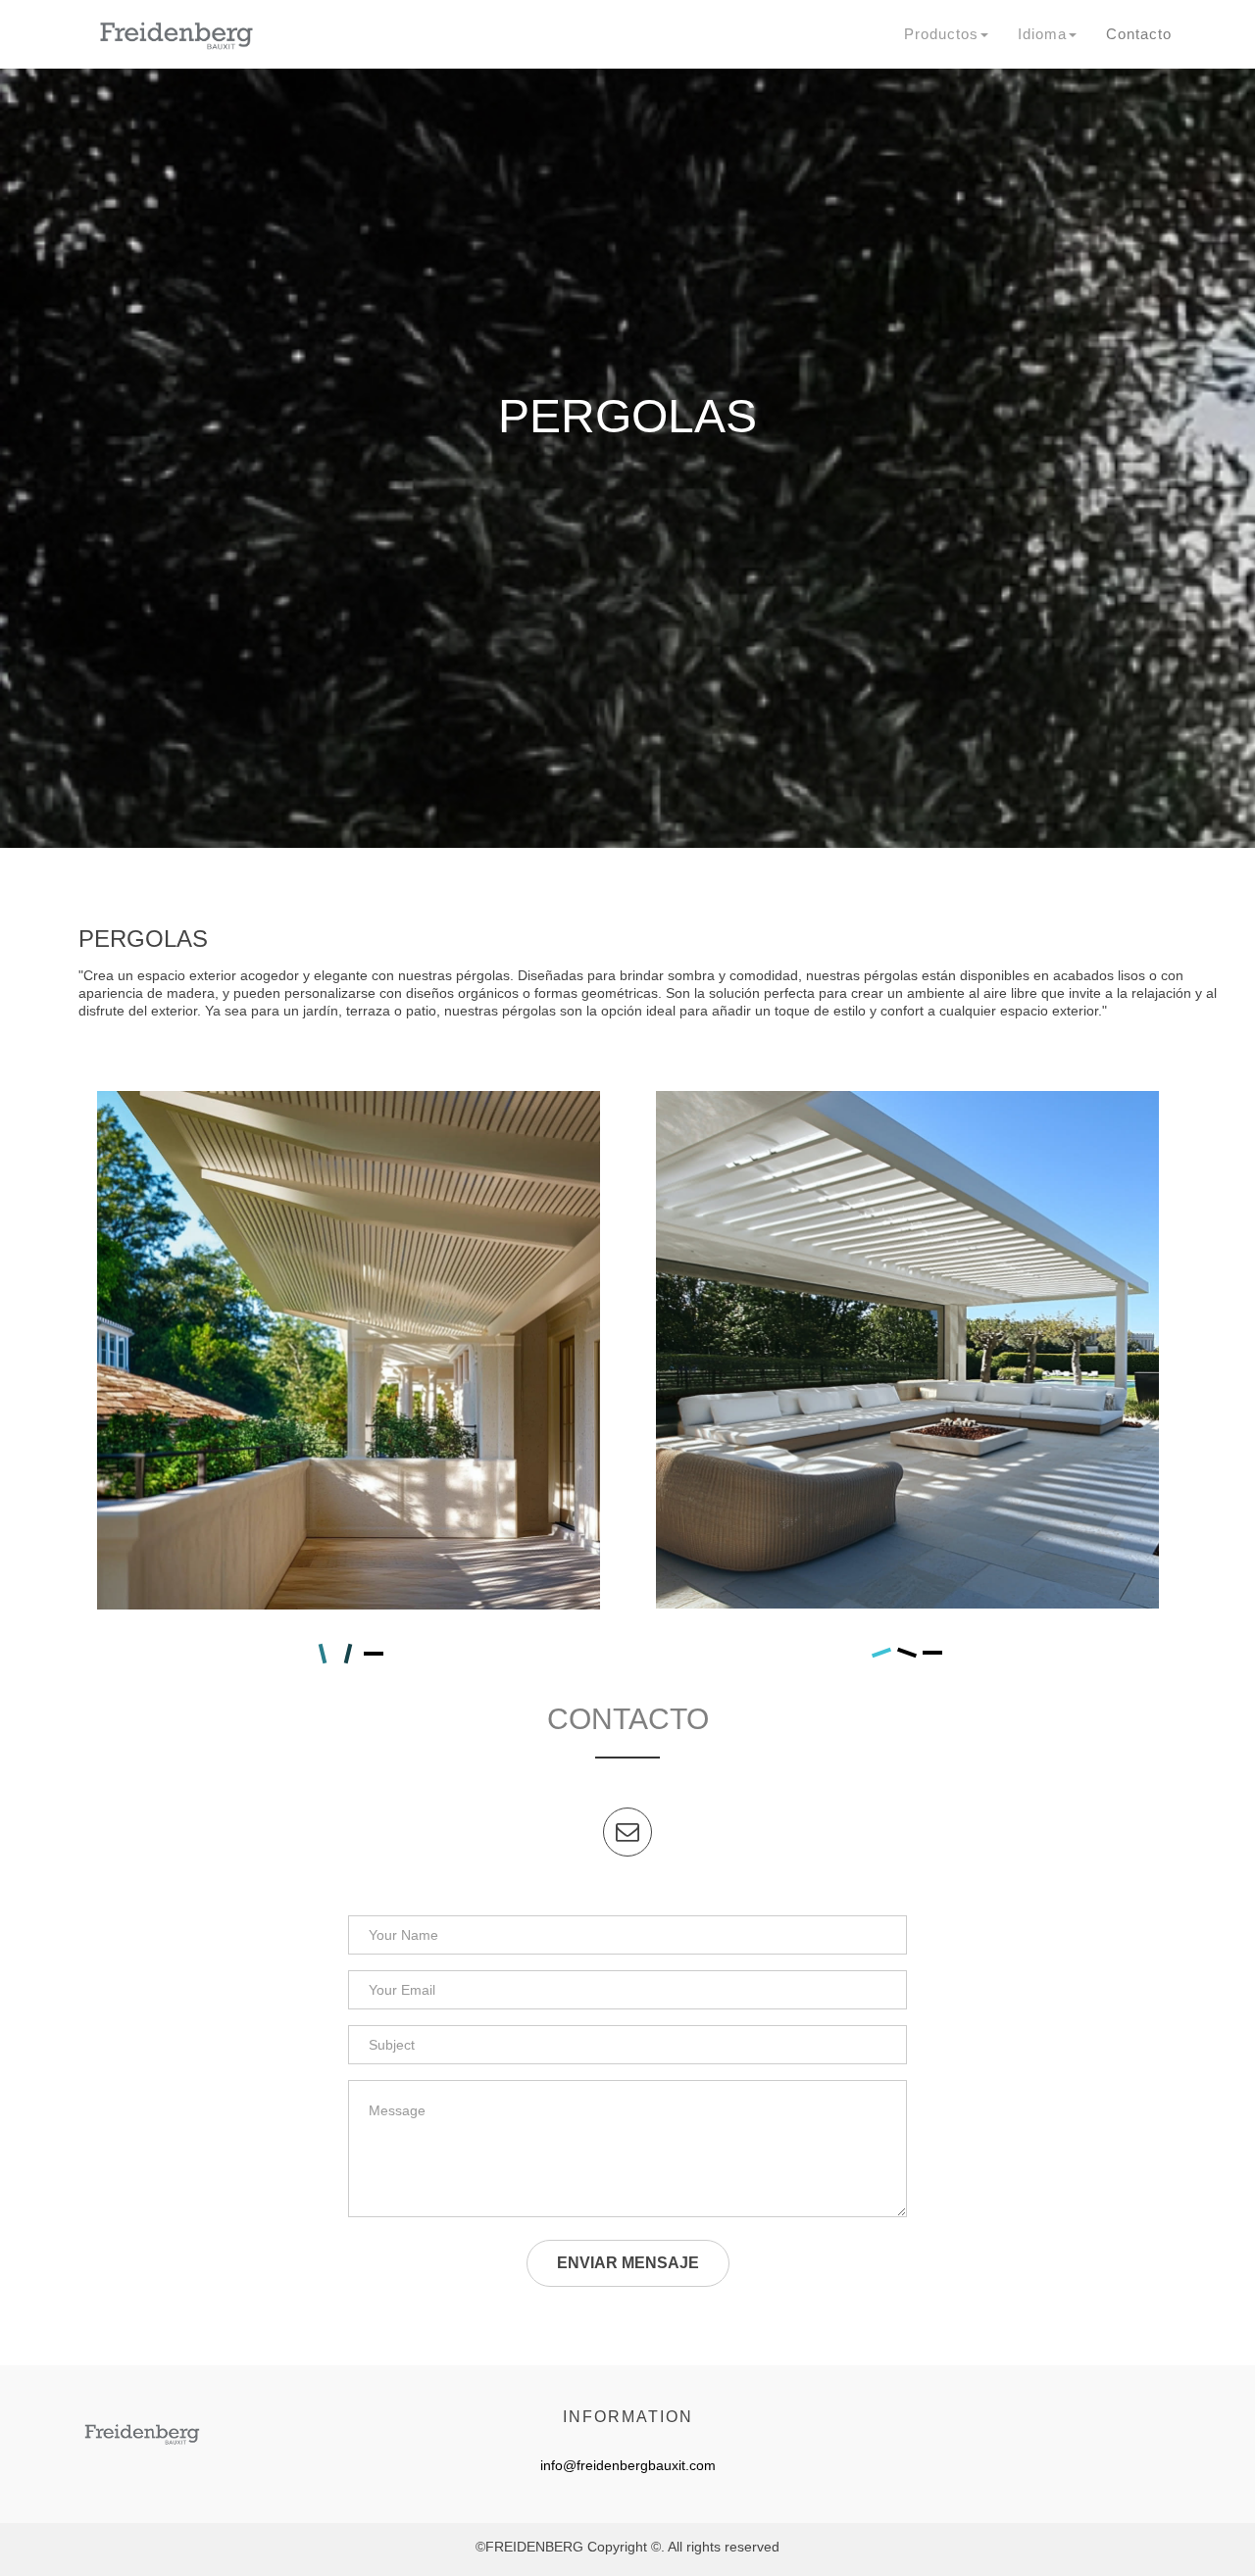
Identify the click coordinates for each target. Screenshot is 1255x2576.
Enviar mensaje (628, 2263)
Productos (941, 34)
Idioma (1042, 34)
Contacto (1139, 34)
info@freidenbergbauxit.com (628, 2465)
